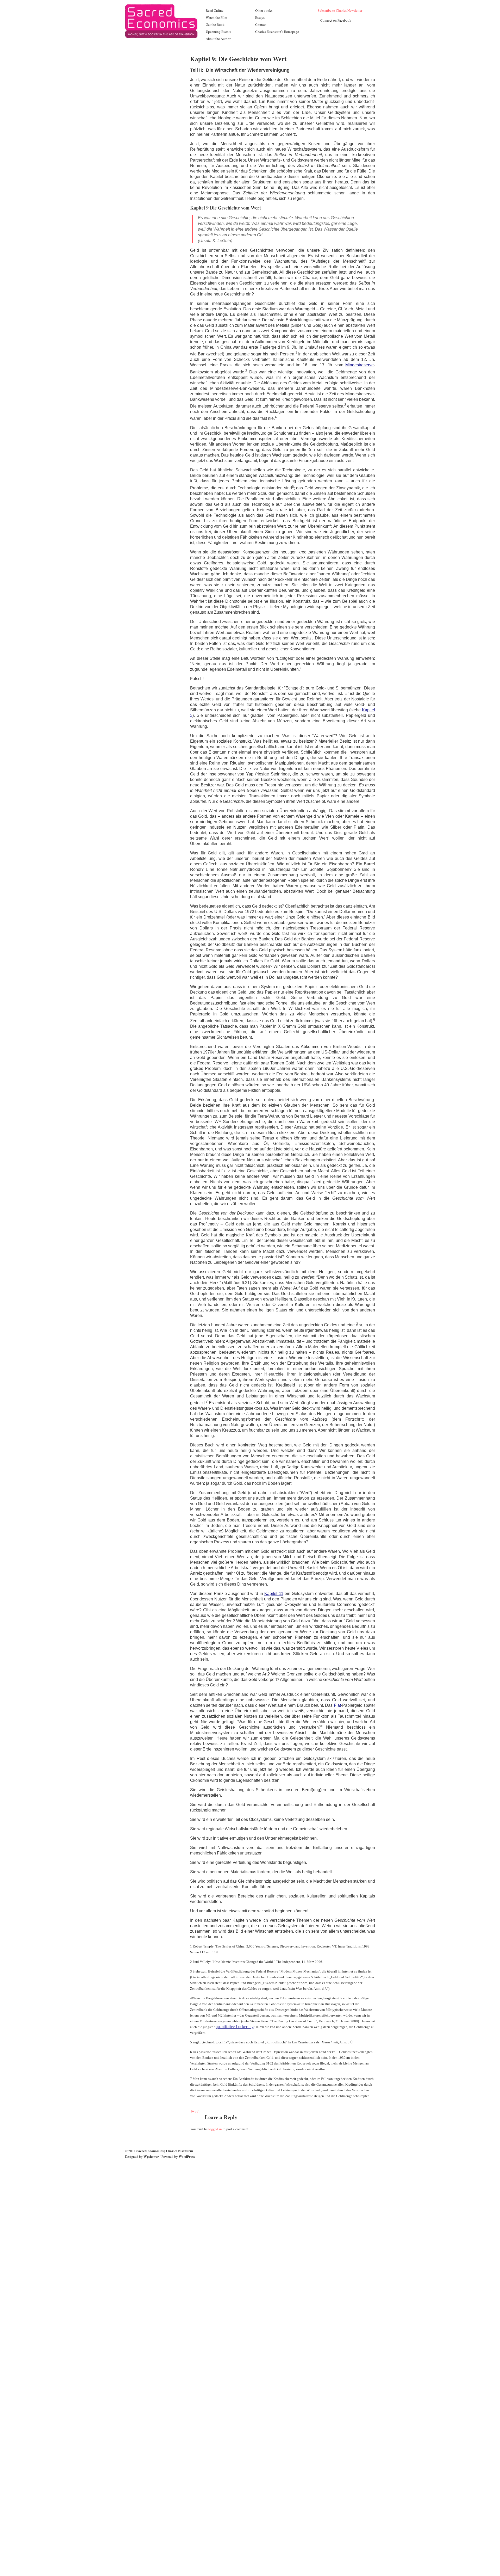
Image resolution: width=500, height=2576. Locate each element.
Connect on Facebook (336, 20)
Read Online (215, 10)
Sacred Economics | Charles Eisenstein (165, 2151)
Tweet (195, 2111)
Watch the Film (216, 17)
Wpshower (151, 2156)
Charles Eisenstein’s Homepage (277, 32)
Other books (264, 10)
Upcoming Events (218, 32)
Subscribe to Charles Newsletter (340, 10)
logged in (215, 2129)
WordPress (187, 2156)
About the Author (218, 39)
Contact (261, 24)
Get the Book (215, 24)
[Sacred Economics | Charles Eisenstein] (161, 41)
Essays (260, 17)
